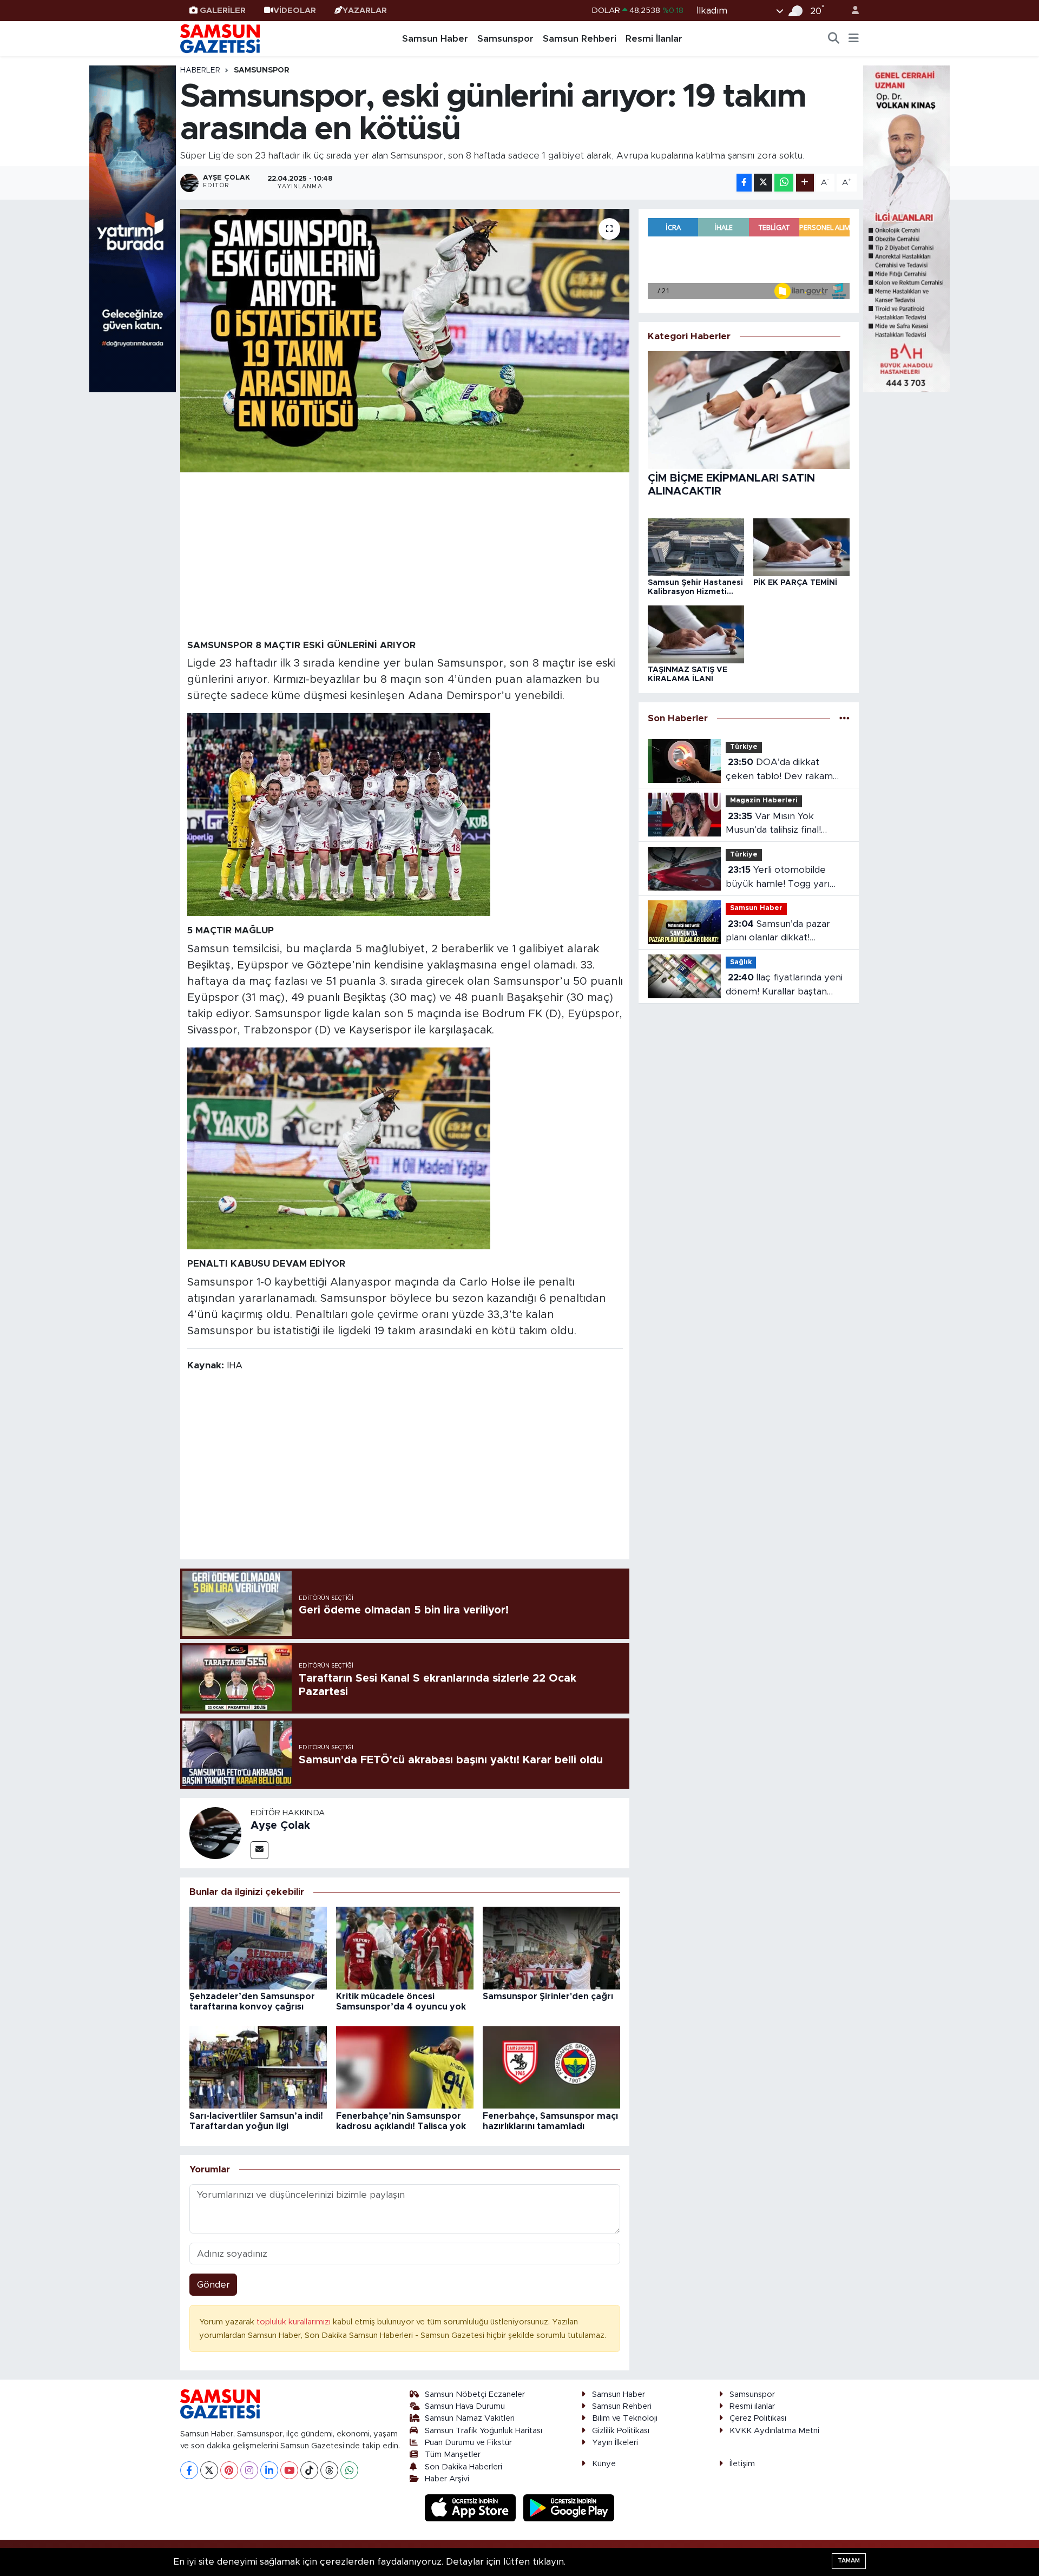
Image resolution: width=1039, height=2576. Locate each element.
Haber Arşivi (447, 2479)
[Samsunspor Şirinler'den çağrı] (551, 1948)
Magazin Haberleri (764, 801)
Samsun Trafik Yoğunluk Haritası (484, 2431)
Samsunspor (505, 39)
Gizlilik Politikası (621, 2431)
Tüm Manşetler (453, 2455)
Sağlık (741, 962)
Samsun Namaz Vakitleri (470, 2418)
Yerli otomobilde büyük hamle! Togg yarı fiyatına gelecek (778, 878)
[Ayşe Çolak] (215, 1832)
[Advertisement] (405, 555)
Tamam (849, 2561)
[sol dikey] (133, 228)
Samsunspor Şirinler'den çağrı (548, 1997)
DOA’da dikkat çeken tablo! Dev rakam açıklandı (779, 770)
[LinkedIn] (269, 2470)
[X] (209, 2470)
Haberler (200, 70)
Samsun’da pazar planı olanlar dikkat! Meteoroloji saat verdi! (778, 932)
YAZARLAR (365, 11)
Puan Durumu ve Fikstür (468, 2443)
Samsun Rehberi (580, 39)
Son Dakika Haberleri (463, 2467)
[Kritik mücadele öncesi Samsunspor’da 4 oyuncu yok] (405, 1948)
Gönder (213, 2285)
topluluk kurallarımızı (295, 2322)
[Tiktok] (309, 2470)
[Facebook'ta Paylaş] (744, 183)
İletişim (742, 2464)
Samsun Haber (435, 39)
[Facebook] (189, 2470)
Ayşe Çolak (280, 1826)
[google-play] (569, 2508)
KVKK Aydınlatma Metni (774, 2431)
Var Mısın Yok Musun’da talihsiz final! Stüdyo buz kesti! (773, 824)
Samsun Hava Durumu (465, 2406)
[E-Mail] (259, 1850)
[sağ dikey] (906, 228)
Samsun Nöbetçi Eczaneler (475, 2394)
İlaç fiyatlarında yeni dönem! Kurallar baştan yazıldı (784, 986)
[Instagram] (249, 2470)
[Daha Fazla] (805, 183)
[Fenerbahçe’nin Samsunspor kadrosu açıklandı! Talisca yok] (405, 2067)
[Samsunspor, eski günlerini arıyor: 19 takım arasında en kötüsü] (405, 341)
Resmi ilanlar (752, 2406)
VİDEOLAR (295, 11)
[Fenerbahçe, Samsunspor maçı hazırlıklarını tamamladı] (551, 2067)
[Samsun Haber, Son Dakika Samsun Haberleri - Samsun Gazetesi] (221, 38)
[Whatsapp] (349, 2470)
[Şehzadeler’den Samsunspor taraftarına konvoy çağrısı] (258, 1948)
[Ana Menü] (854, 39)
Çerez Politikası (758, 2418)
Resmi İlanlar (654, 39)
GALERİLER (223, 11)
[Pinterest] (229, 2470)
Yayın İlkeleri (615, 2443)
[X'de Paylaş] (763, 183)
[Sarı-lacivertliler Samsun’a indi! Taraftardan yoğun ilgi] (258, 2067)
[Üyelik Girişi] (851, 11)
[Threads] (329, 2470)
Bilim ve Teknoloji (625, 2418)
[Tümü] (844, 718)
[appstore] (472, 2508)
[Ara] (834, 39)
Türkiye (744, 747)
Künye (604, 2464)
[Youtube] (289, 2470)
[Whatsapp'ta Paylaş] (784, 183)
